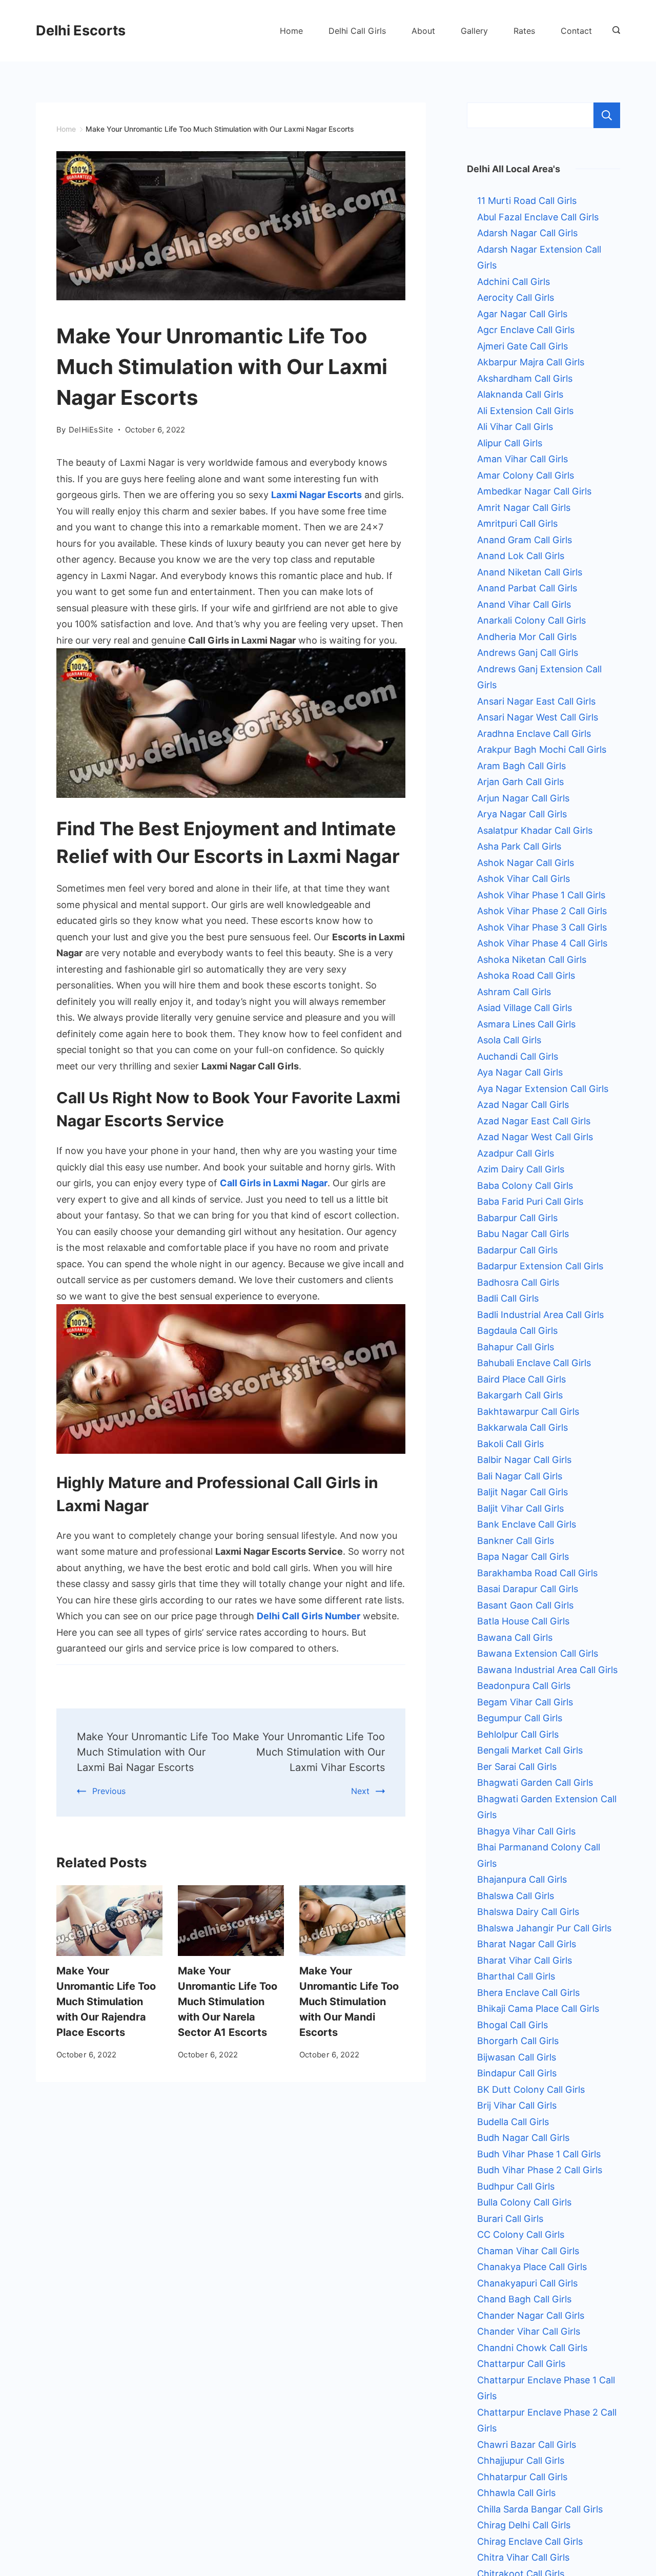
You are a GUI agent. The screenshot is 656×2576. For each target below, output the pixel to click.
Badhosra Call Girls (518, 1282)
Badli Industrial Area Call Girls (540, 1315)
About (423, 31)
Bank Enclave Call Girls (527, 1524)
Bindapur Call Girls (517, 2073)
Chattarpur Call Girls (521, 2364)
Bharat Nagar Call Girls (527, 1944)
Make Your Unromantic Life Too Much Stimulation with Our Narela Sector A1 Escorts (228, 2002)
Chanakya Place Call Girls (532, 2267)
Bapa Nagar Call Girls (523, 1557)
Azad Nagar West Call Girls (535, 1137)
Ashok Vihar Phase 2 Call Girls (542, 911)
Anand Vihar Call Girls (524, 604)
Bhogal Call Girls (512, 2025)
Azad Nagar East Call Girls (534, 1121)
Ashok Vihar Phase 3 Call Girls (542, 927)
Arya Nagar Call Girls (522, 814)
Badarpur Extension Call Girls (540, 1266)
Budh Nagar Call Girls (523, 2138)
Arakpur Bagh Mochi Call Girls (542, 749)
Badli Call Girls (508, 1298)
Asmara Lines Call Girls (526, 1024)
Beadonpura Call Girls (524, 1686)
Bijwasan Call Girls (517, 2057)
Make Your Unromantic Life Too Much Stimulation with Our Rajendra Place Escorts (106, 2002)
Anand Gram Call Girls (525, 540)
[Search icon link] (614, 31)
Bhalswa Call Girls (516, 1896)
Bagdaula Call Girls (517, 1331)
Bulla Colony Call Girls (524, 2202)
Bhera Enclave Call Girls (528, 1993)
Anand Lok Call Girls (521, 556)
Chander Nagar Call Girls (531, 2315)
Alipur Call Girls (510, 443)
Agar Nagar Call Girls (522, 314)
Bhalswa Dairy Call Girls (528, 1912)
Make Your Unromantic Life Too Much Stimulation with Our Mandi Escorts (349, 2002)
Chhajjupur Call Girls (521, 2460)
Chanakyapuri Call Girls (527, 2283)
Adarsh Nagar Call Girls (527, 233)
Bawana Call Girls (515, 1637)
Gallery (474, 31)
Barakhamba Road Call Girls (537, 1573)
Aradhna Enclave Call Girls (534, 734)
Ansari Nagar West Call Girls (538, 717)
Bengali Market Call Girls (530, 1750)
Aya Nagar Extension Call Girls (543, 1089)
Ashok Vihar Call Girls (524, 879)
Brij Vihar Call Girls (517, 2105)
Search (607, 115)
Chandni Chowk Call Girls (532, 2348)
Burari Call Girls (510, 2219)
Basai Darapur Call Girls (528, 1589)
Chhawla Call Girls (516, 2493)
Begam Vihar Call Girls (525, 1702)
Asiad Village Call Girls (525, 1008)
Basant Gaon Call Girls (525, 1605)
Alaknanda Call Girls (520, 394)
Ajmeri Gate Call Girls (522, 346)
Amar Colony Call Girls (526, 475)
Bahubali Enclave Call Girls (534, 1363)
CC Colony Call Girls (521, 2234)
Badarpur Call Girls (517, 1250)
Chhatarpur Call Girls (522, 2477)
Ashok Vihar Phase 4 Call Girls (542, 943)
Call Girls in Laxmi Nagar (274, 1183)
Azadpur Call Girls (516, 1153)
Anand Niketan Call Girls (530, 572)
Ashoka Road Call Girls (526, 975)
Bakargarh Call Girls (520, 1395)
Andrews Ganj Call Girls (528, 653)
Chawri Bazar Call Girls (527, 2445)
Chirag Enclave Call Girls (530, 2541)
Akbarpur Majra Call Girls (531, 362)
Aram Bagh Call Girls (521, 766)
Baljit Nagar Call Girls (522, 1492)
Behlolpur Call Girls (518, 1734)
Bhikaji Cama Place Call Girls (538, 2008)
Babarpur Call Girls (517, 1218)
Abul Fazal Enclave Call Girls (538, 217)
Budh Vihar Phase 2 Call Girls (540, 2170)
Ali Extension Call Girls (525, 411)
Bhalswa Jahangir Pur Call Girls (544, 1928)
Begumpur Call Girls (520, 1718)
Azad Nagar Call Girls (523, 1105)
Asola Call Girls (509, 1040)
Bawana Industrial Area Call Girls (547, 1670)
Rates (524, 31)
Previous (109, 1791)
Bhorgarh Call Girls (518, 2041)
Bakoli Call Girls (510, 1444)
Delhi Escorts (81, 30)
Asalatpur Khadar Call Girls (535, 830)
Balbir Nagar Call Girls (524, 1460)
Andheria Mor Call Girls (527, 637)
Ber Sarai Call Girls (517, 1767)
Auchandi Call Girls (518, 1056)
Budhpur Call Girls (516, 2186)
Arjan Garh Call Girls (520, 782)
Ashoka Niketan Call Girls (532, 960)
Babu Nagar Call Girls (523, 1234)
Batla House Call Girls (523, 1621)
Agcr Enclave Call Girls (526, 330)
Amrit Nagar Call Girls (524, 508)
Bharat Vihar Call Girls (525, 1960)
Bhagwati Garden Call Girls (535, 1782)
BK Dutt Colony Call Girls (531, 2089)
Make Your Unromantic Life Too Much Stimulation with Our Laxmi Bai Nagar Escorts (153, 1752)
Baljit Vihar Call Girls (520, 1508)
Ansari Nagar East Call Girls (536, 701)
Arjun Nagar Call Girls (523, 798)
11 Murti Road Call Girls (527, 201)
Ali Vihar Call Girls (515, 427)
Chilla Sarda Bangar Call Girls (540, 2509)
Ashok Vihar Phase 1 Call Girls (541, 895)
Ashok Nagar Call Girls (526, 863)
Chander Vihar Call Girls (529, 2331)
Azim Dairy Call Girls (521, 1169)
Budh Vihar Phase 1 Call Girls (539, 2154)
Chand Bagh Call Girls (524, 2299)
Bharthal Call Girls (516, 1976)
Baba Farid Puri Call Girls (530, 1201)
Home (291, 31)
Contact (576, 31)
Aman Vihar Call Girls (522, 459)
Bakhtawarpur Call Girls (528, 1411)
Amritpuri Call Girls (517, 523)
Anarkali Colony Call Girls (531, 620)
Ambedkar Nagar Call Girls (534, 491)
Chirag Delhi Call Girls (524, 2525)
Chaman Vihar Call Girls (528, 2251)
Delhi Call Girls (357, 31)
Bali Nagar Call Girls (520, 1476)
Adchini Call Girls (514, 282)
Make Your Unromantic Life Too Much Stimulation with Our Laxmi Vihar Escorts (309, 1752)
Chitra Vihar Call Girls (523, 2557)
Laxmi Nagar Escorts (316, 495)
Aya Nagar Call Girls (520, 1072)
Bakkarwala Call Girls (522, 1427)
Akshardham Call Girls (525, 378)
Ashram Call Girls (514, 992)
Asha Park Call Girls (519, 846)
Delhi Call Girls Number (309, 1616)
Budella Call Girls (513, 2122)
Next (360, 1791)
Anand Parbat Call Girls (527, 588)
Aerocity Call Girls (516, 297)
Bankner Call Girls (516, 1541)
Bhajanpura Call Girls (522, 1879)
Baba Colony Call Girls (525, 1186)
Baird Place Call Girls (521, 1379)
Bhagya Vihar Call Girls (526, 1831)
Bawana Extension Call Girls (538, 1653)
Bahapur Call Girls (516, 1347)
